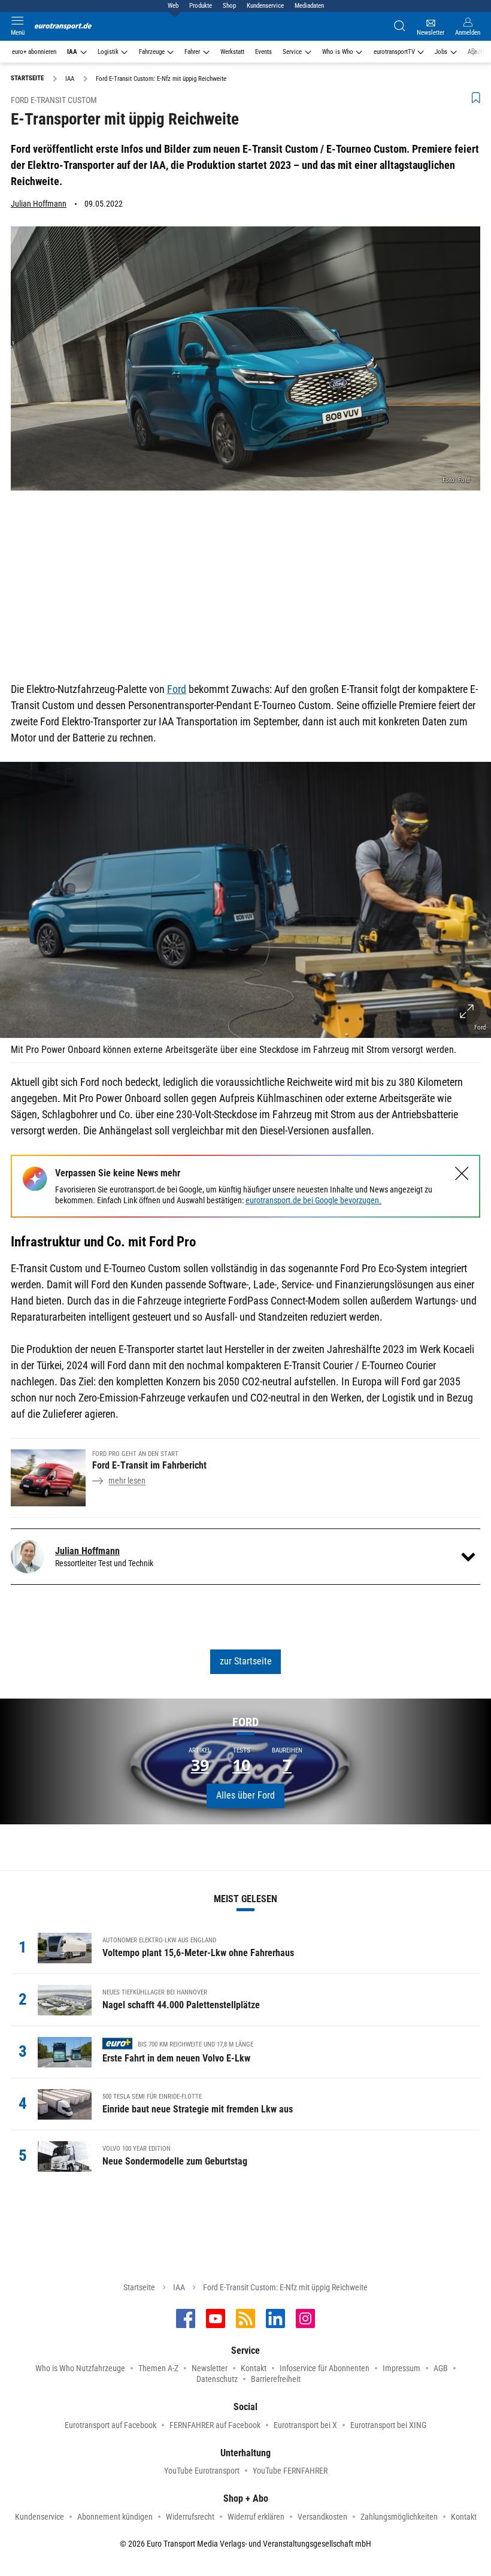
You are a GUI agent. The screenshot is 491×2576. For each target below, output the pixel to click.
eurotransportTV (394, 52)
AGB (441, 2368)
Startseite (139, 2287)
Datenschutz (217, 2379)
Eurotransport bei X (305, 2425)
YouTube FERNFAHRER (290, 2471)
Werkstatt (232, 52)
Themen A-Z (158, 2368)
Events (263, 52)
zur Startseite (246, 1661)
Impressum (401, 2368)
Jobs (441, 52)
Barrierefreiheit (276, 2379)
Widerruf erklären (256, 2517)
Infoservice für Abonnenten (325, 2368)
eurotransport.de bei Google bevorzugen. (313, 1200)
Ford (177, 689)
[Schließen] (462, 1174)
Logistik (108, 52)
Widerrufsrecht (190, 2517)
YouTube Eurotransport (202, 2471)
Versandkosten (322, 2517)
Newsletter (210, 2368)
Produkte (201, 6)
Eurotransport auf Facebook (110, 2425)
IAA (72, 52)
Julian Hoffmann (39, 204)
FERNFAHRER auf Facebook (215, 2425)
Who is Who (338, 52)
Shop (229, 6)
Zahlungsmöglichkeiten (399, 2517)
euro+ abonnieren (34, 52)
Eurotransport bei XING (388, 2425)
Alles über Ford (245, 1795)
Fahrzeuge (152, 52)
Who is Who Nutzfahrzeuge (80, 2368)
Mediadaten (309, 6)
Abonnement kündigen (115, 2517)
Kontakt (254, 2368)
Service (292, 52)
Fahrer (192, 52)
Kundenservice (265, 6)
